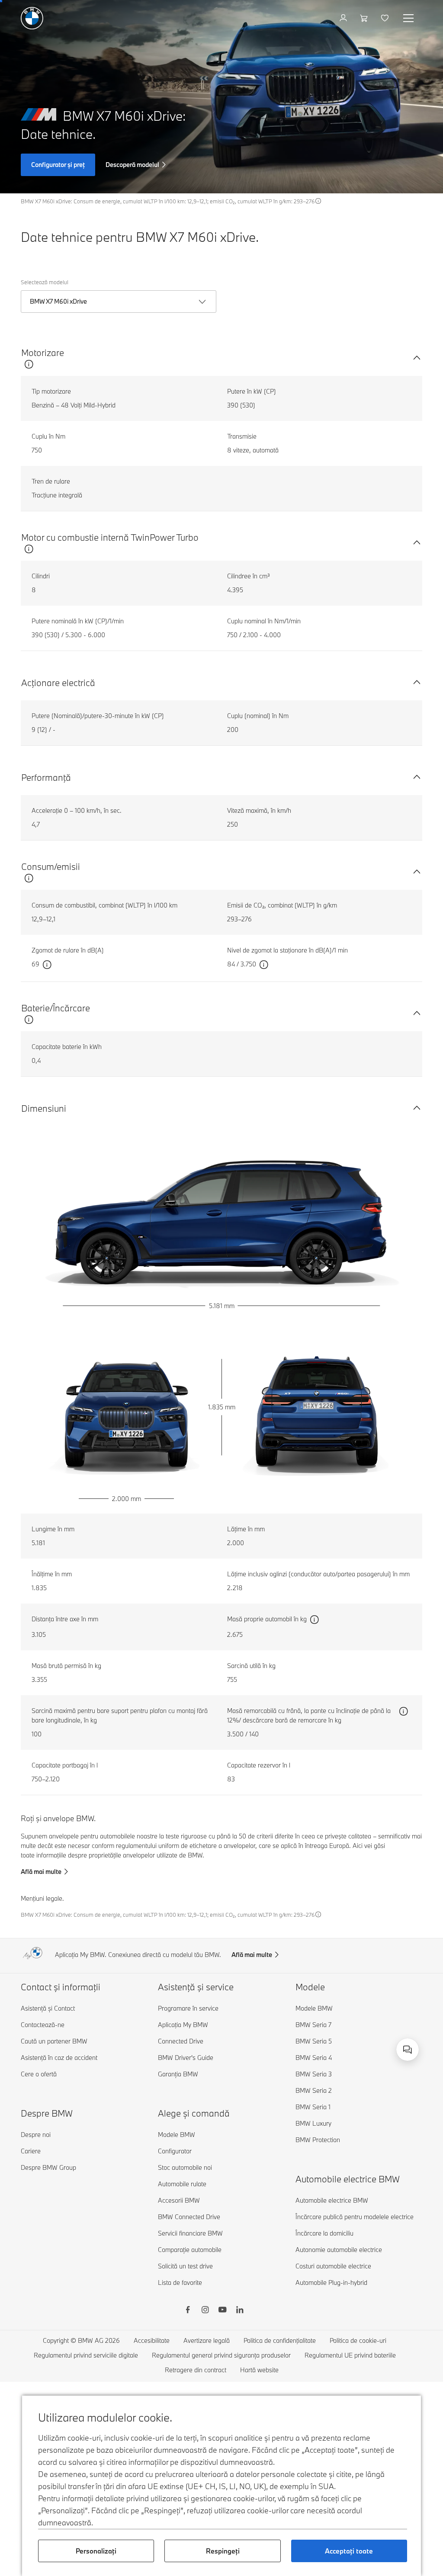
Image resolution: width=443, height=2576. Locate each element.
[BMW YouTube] (222, 2311)
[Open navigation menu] (409, 18)
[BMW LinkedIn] (240, 2311)
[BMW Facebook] (188, 2311)
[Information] (318, 201)
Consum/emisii (51, 866)
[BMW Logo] (32, 18)
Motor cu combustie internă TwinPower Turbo (110, 537)
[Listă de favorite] (386, 18)
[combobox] (408, 2050)
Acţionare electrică (58, 683)
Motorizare (43, 353)
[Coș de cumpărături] (365, 18)
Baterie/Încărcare (56, 1008)
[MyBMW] (344, 18)
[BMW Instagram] (205, 2311)
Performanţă (46, 777)
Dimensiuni (44, 1108)
